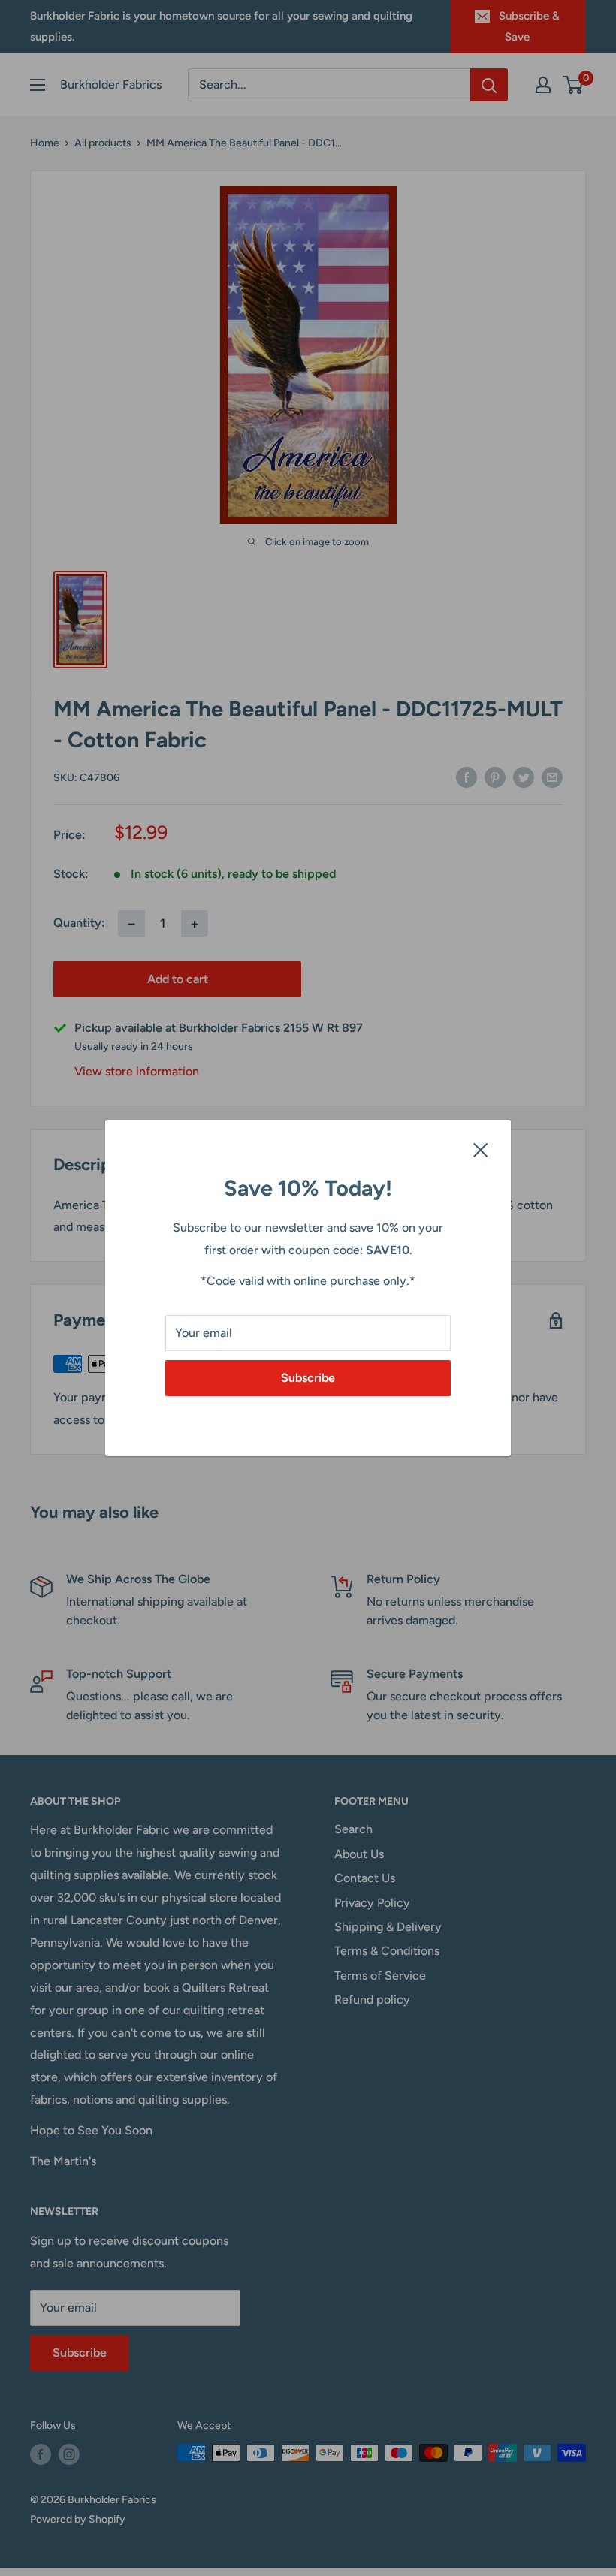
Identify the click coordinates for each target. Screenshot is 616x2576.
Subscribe (308, 1378)
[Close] (481, 1149)
